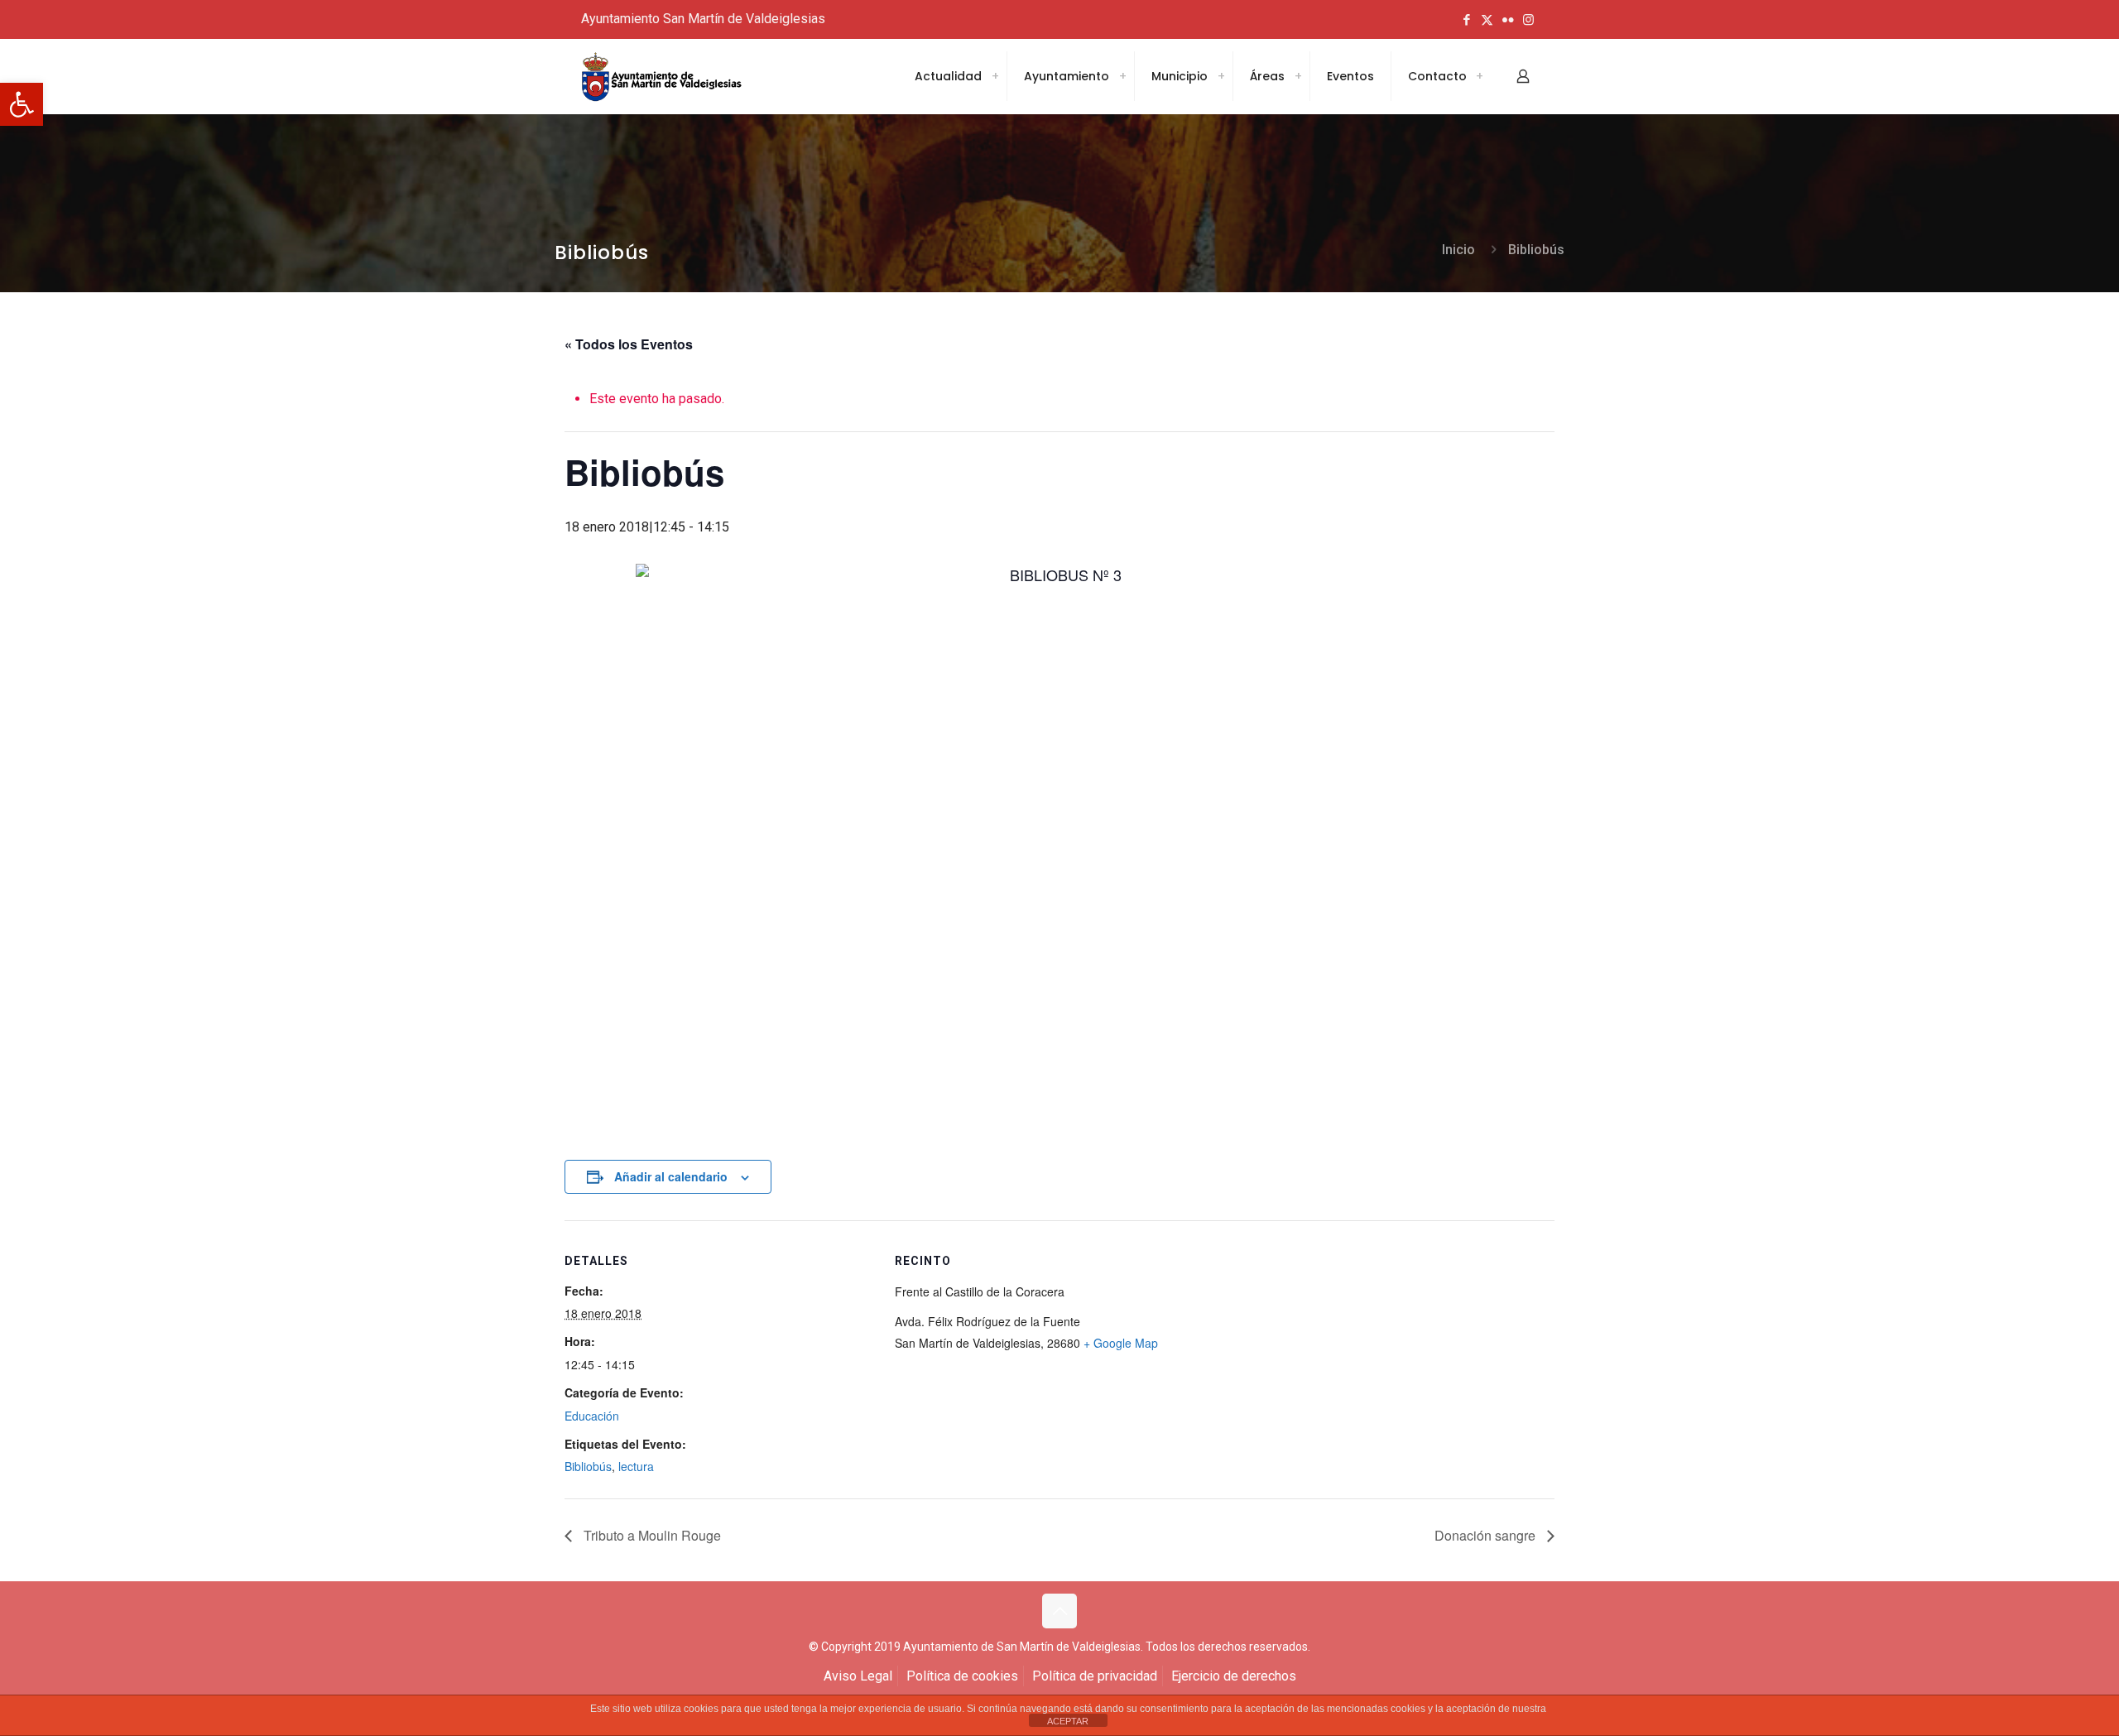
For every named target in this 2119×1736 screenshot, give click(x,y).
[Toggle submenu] (995, 76)
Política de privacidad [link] (1095, 1676)
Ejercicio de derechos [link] (1234, 1676)
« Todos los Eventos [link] (629, 344)
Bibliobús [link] (1536, 250)
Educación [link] (592, 1416)
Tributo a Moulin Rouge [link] (651, 1535)
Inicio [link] (1458, 250)
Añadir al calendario (671, 1176)
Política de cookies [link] (962, 1676)
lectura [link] (636, 1466)
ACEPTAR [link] (1068, 1721)
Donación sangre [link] (1487, 1535)
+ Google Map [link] (1121, 1343)
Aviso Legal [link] (858, 1676)
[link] (22, 104)
